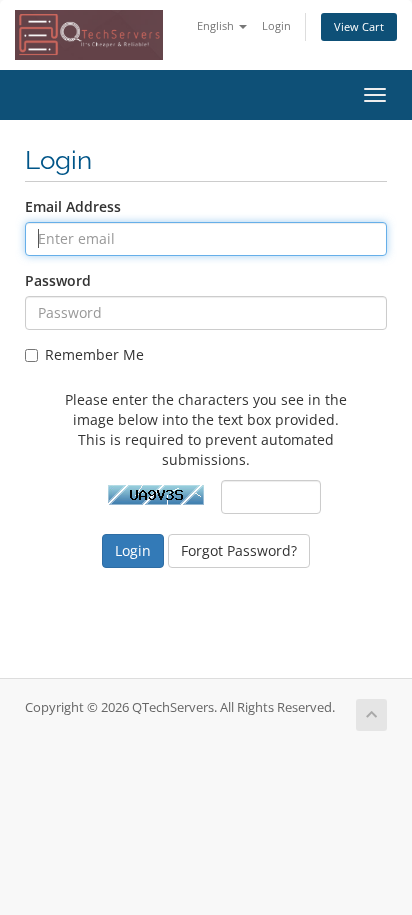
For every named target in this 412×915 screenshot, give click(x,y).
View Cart (359, 26)
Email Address (73, 206)
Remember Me (94, 354)
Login (276, 25)
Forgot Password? (239, 550)
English (217, 25)
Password (58, 280)
